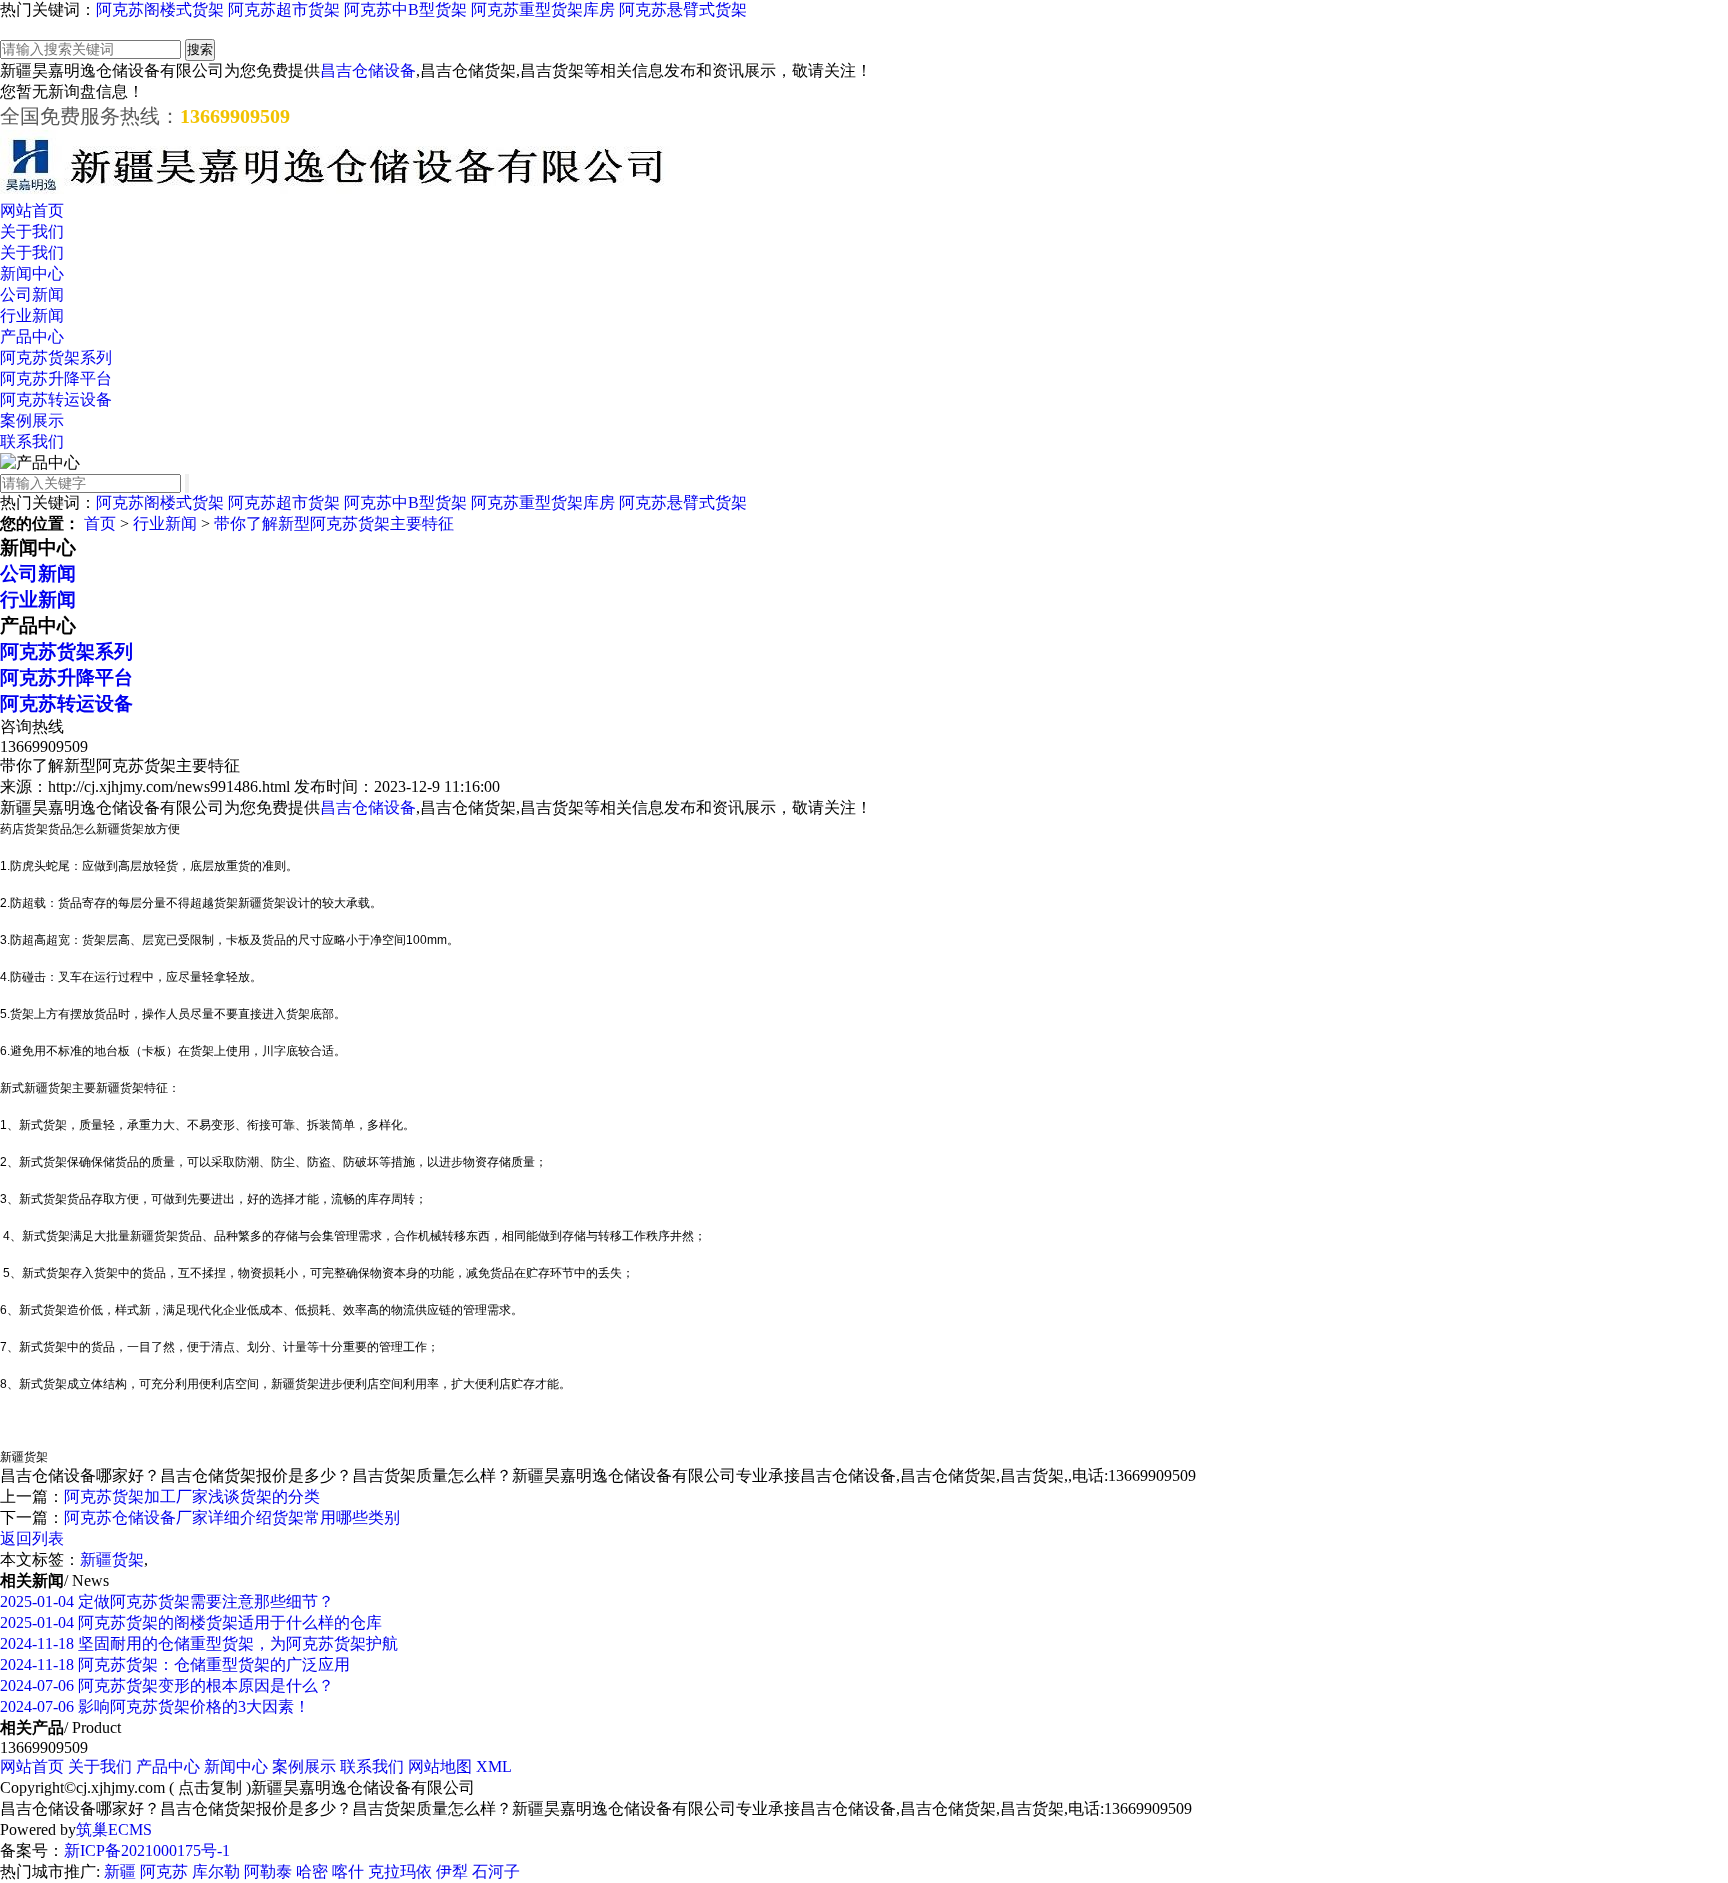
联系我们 (32, 441)
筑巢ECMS (114, 1829)
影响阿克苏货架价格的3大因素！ (155, 1706)
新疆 (120, 1871)
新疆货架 (112, 1559)
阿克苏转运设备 (56, 399)
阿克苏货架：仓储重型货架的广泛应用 (175, 1664)
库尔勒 (216, 1871)
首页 (100, 523)
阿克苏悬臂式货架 (683, 9)
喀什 (348, 1871)
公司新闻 (32, 294)
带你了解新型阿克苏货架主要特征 (334, 523)
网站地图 (440, 1766)
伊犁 (452, 1871)
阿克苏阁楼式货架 (160, 9)
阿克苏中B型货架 (405, 9)
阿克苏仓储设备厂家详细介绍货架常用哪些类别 (232, 1517)
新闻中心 (32, 273)
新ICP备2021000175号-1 (147, 1850)
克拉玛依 (400, 1871)
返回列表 (32, 1538)
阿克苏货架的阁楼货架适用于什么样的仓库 (191, 1622)
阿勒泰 (268, 1871)
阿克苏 (164, 1871)
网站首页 (32, 210)
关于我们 (32, 231)
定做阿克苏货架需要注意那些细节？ (167, 1601)
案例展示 (32, 420)
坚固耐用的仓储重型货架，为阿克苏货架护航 (199, 1643)
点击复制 (210, 1787)
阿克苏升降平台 (56, 378)
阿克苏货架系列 (56, 357)
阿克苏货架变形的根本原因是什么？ (167, 1685)
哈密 (312, 1871)
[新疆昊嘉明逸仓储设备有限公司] (335, 191)
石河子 (496, 1871)
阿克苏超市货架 (284, 9)
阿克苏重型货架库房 (543, 9)
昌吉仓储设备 (368, 70)
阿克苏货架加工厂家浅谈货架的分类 (192, 1496)
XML (494, 1766)
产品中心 (32, 336)
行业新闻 (32, 315)
